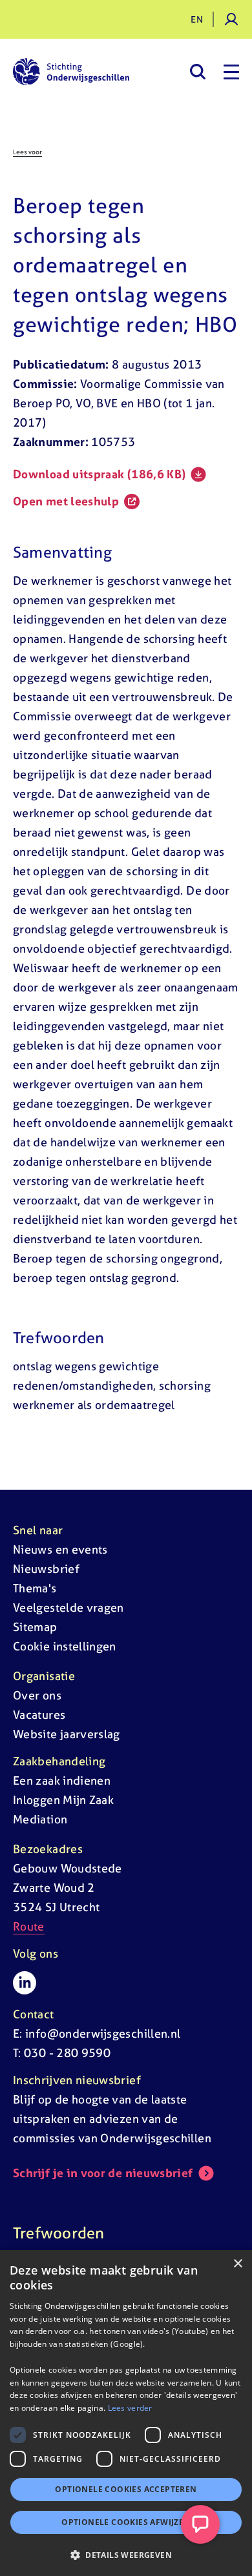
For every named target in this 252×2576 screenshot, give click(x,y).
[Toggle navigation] (231, 72)
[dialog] (126, 2413)
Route (29, 1926)
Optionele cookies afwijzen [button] (126, 2522)
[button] (126, 2555)
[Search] (197, 72)
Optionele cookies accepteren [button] (126, 2489)
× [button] (237, 2264)
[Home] (71, 72)
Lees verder (130, 2408)
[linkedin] (25, 1983)
